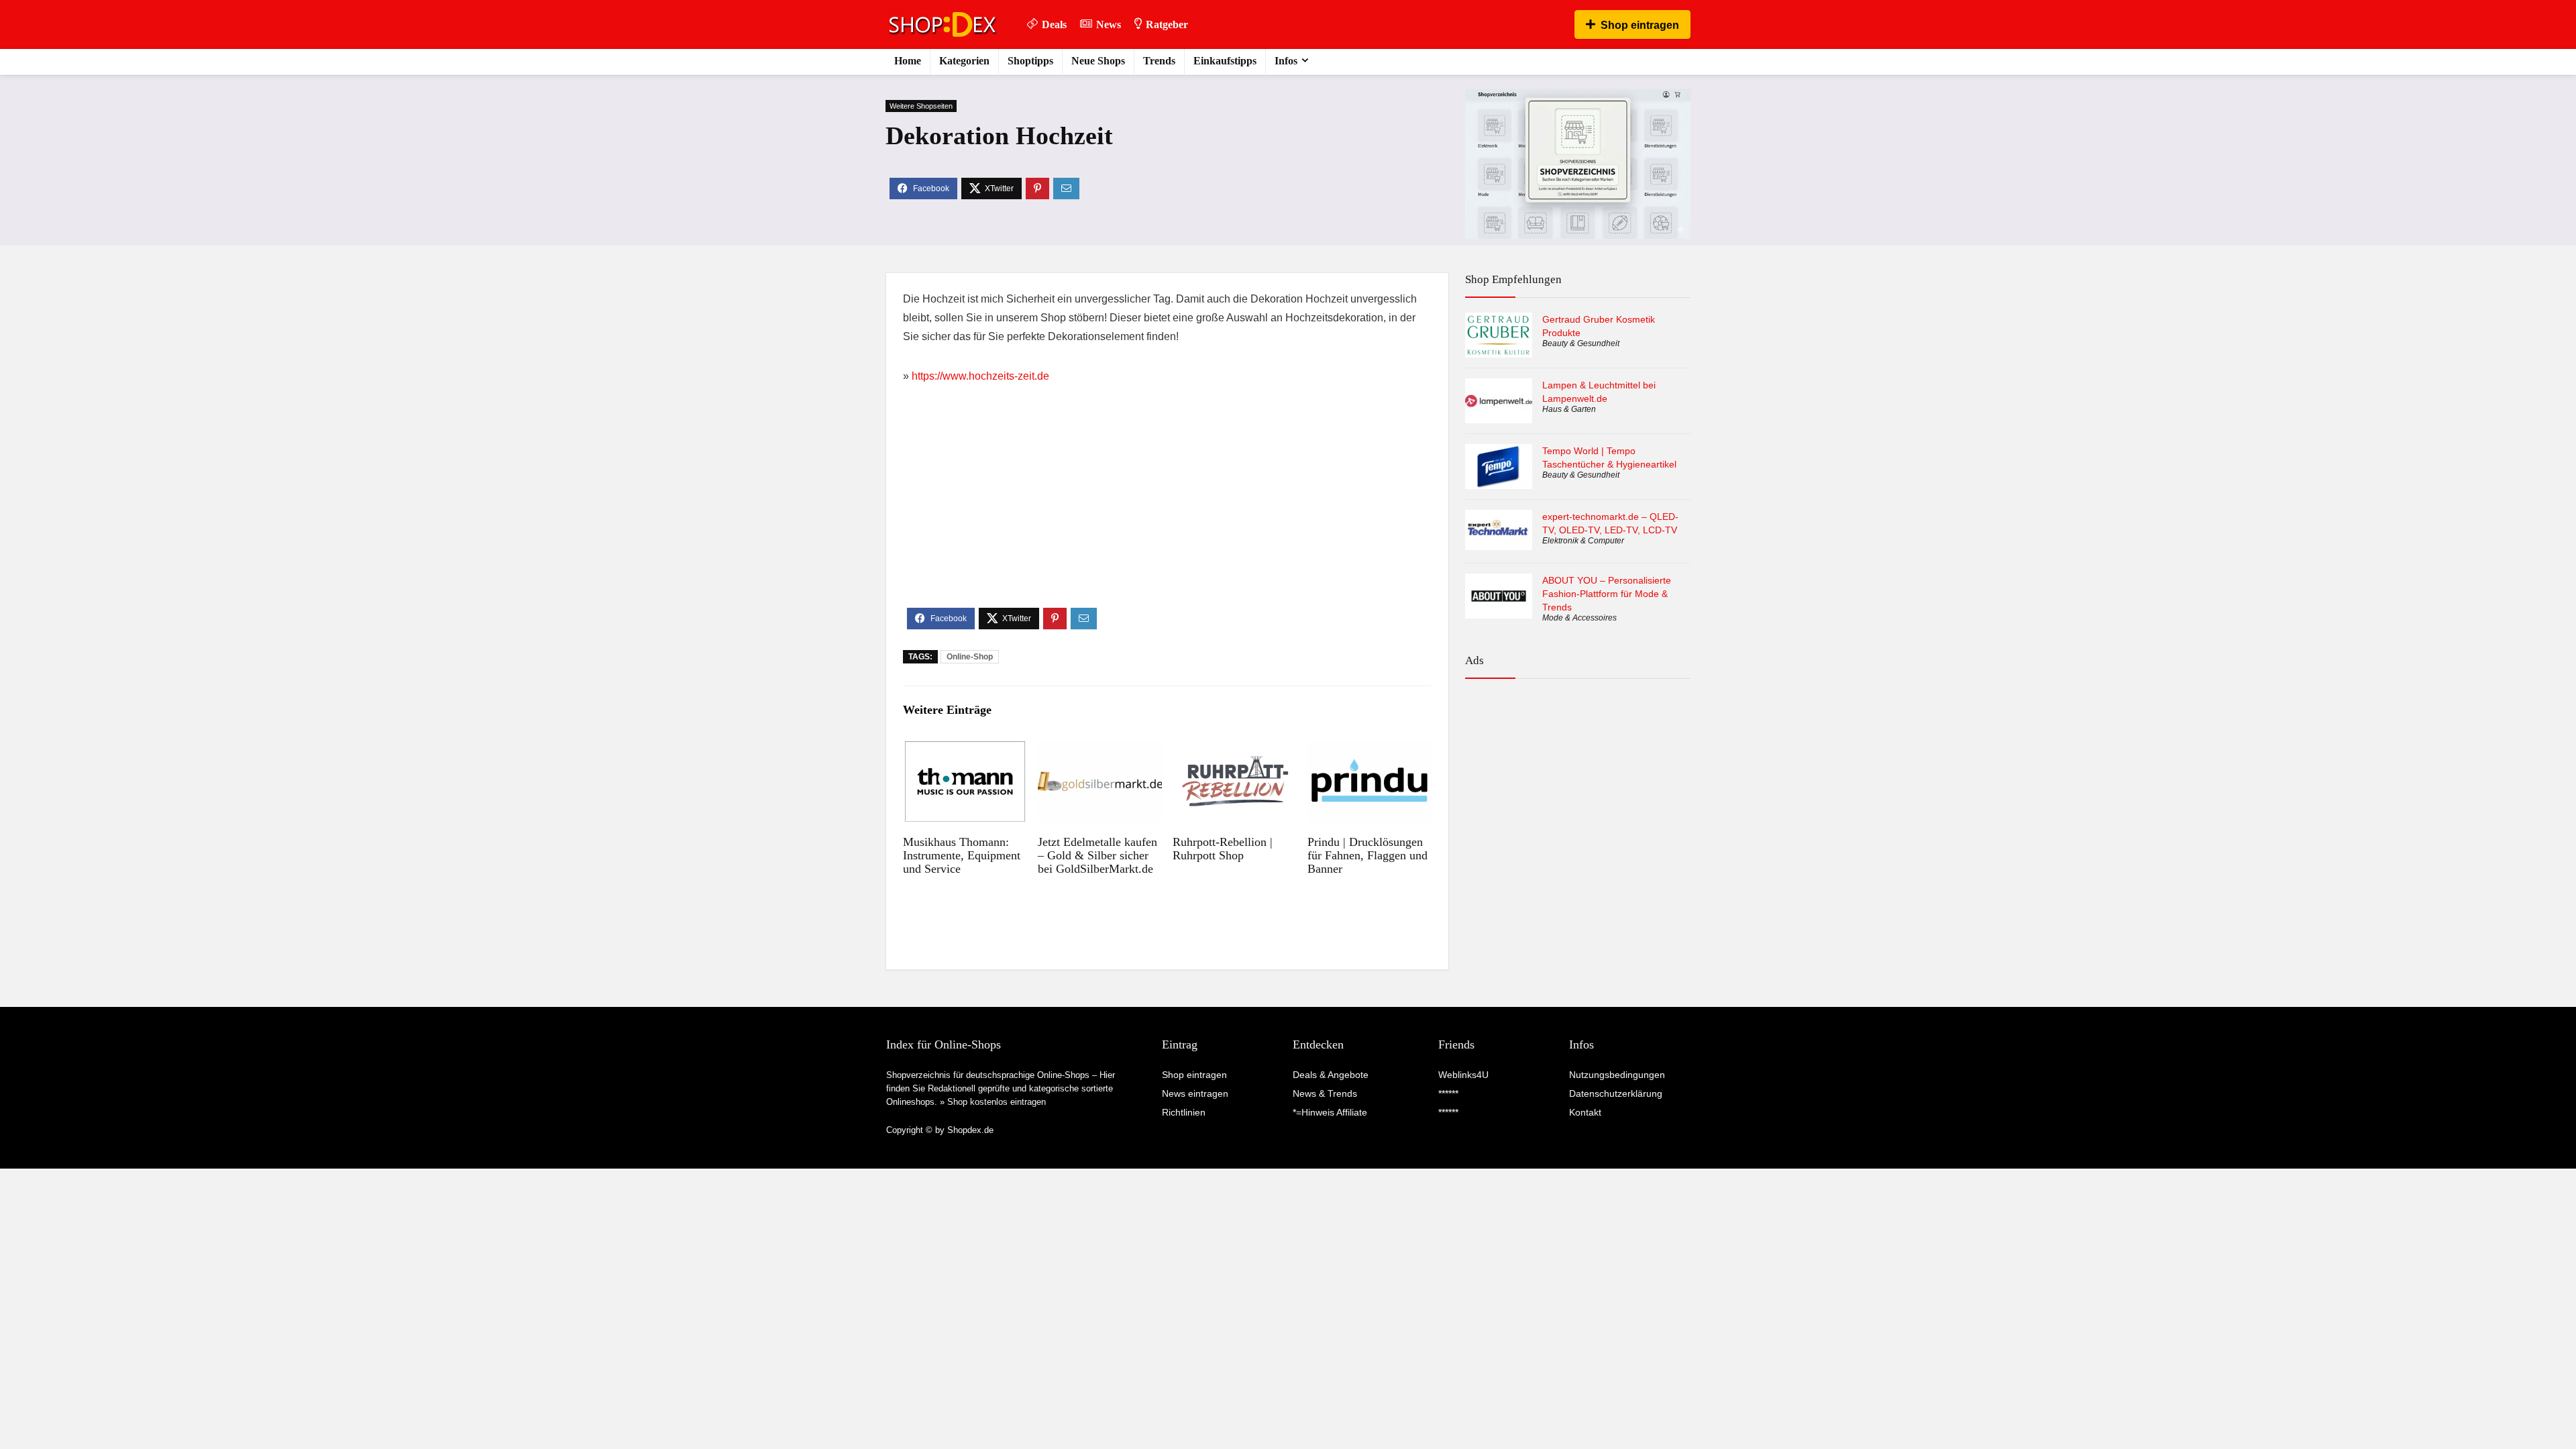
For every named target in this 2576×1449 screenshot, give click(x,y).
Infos (1286, 61)
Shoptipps (1030, 61)
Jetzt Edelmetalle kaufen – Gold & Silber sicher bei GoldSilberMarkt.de (1097, 855)
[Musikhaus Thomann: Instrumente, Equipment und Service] (965, 750)
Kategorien (964, 61)
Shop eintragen (1640, 25)
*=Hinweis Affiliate (1330, 1112)
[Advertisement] (1167, 507)
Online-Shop (970, 657)
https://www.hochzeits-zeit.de (980, 376)
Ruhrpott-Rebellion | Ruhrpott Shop (1223, 849)
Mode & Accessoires (1579, 618)
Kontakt (1585, 1112)
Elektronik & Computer (1583, 541)
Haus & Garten (1569, 409)
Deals (1054, 24)
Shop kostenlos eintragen (997, 1102)
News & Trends (1325, 1093)
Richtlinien (1184, 1112)
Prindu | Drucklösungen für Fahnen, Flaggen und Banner (1367, 855)
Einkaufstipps (1225, 61)
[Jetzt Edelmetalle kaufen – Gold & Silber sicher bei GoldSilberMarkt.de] (1100, 750)
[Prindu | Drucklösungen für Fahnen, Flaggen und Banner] (1370, 750)
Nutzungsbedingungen (1617, 1075)
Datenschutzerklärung (1616, 1093)
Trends (1159, 61)
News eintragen (1195, 1093)
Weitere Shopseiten (921, 106)
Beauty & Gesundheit (1581, 343)
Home (908, 61)
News (1109, 24)
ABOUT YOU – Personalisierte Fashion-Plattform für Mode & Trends (1607, 594)
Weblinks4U (1463, 1075)
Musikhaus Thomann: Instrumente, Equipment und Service (962, 855)
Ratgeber (1167, 24)
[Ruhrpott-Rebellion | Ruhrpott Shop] (1235, 750)
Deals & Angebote (1331, 1075)
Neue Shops (1098, 61)
